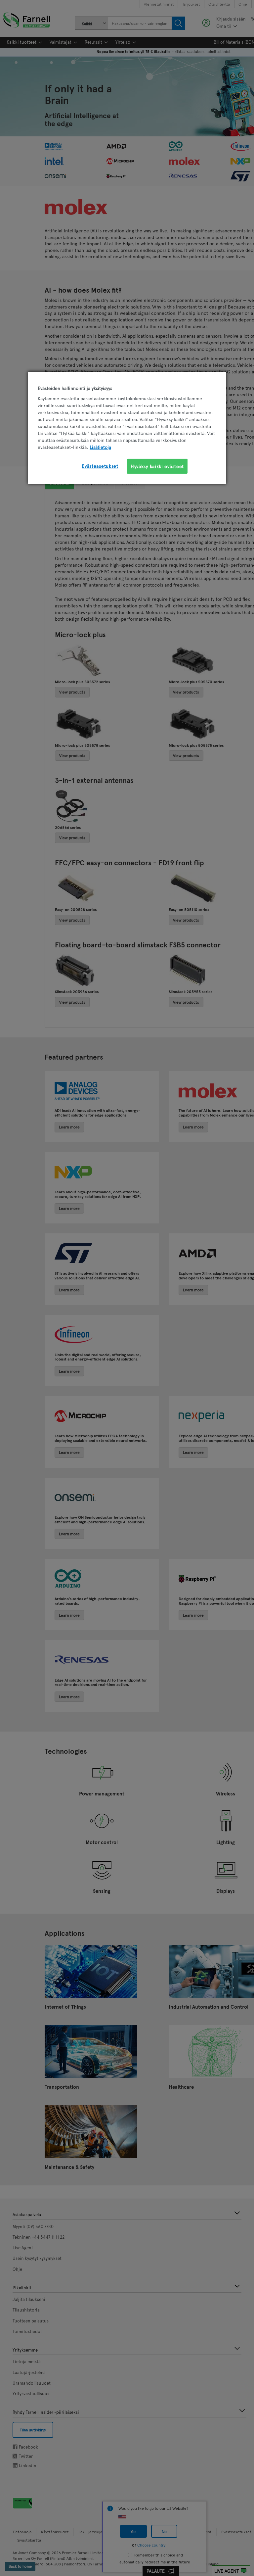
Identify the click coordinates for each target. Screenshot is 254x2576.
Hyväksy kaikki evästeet (157, 466)
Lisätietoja (100, 447)
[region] (127, 428)
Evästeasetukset (100, 466)
